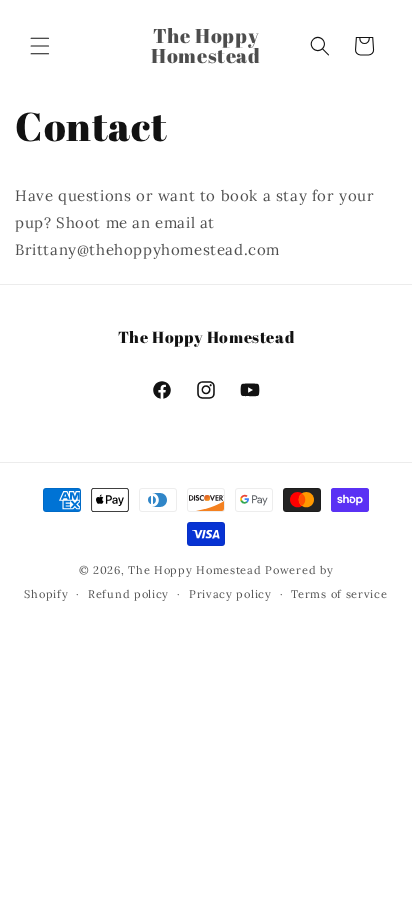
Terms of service (339, 594)
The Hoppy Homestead (194, 570)
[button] (40, 46)
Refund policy (128, 594)
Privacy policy (230, 594)
